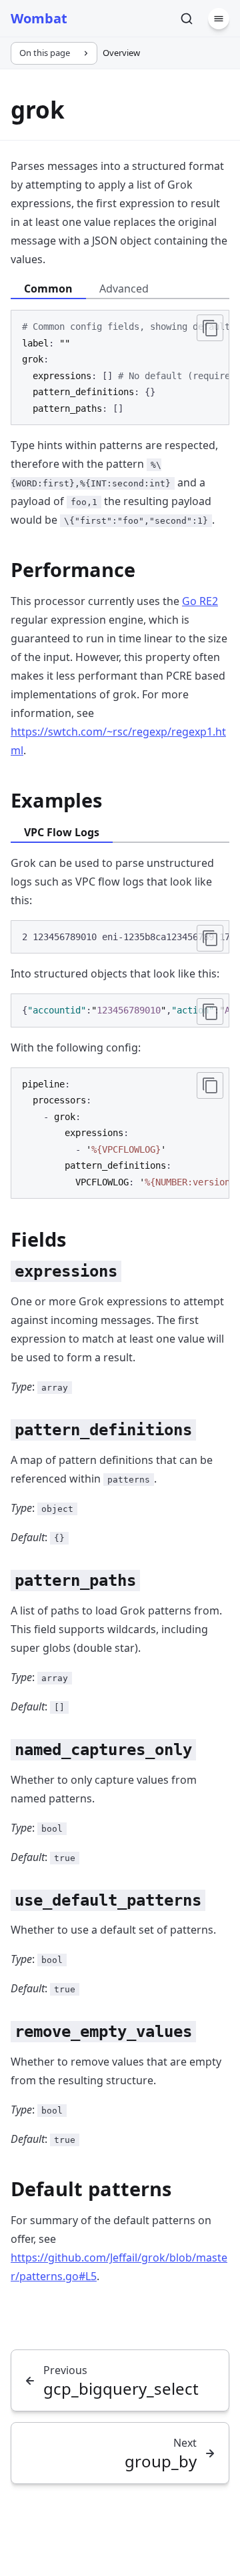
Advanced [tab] (124, 289)
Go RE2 (200, 601)
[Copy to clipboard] (210, 328)
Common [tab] (48, 289)
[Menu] (219, 19)
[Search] (187, 19)
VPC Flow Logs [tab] (62, 832)
